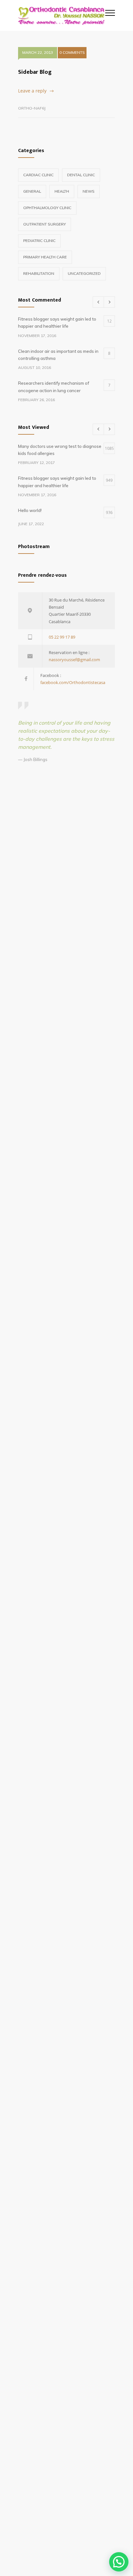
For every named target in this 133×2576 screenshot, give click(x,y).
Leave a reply (32, 91)
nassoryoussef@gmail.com (74, 660)
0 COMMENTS (72, 52)
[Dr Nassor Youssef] (62, 15)
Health (62, 191)
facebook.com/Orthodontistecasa (73, 682)
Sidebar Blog (35, 72)
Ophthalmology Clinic (47, 208)
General (32, 191)
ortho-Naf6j (32, 108)
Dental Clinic (81, 175)
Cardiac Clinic (38, 175)
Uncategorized (84, 273)
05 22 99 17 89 (62, 637)
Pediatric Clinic (39, 241)
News (89, 191)
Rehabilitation (39, 273)
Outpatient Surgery (45, 224)
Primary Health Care (45, 257)
